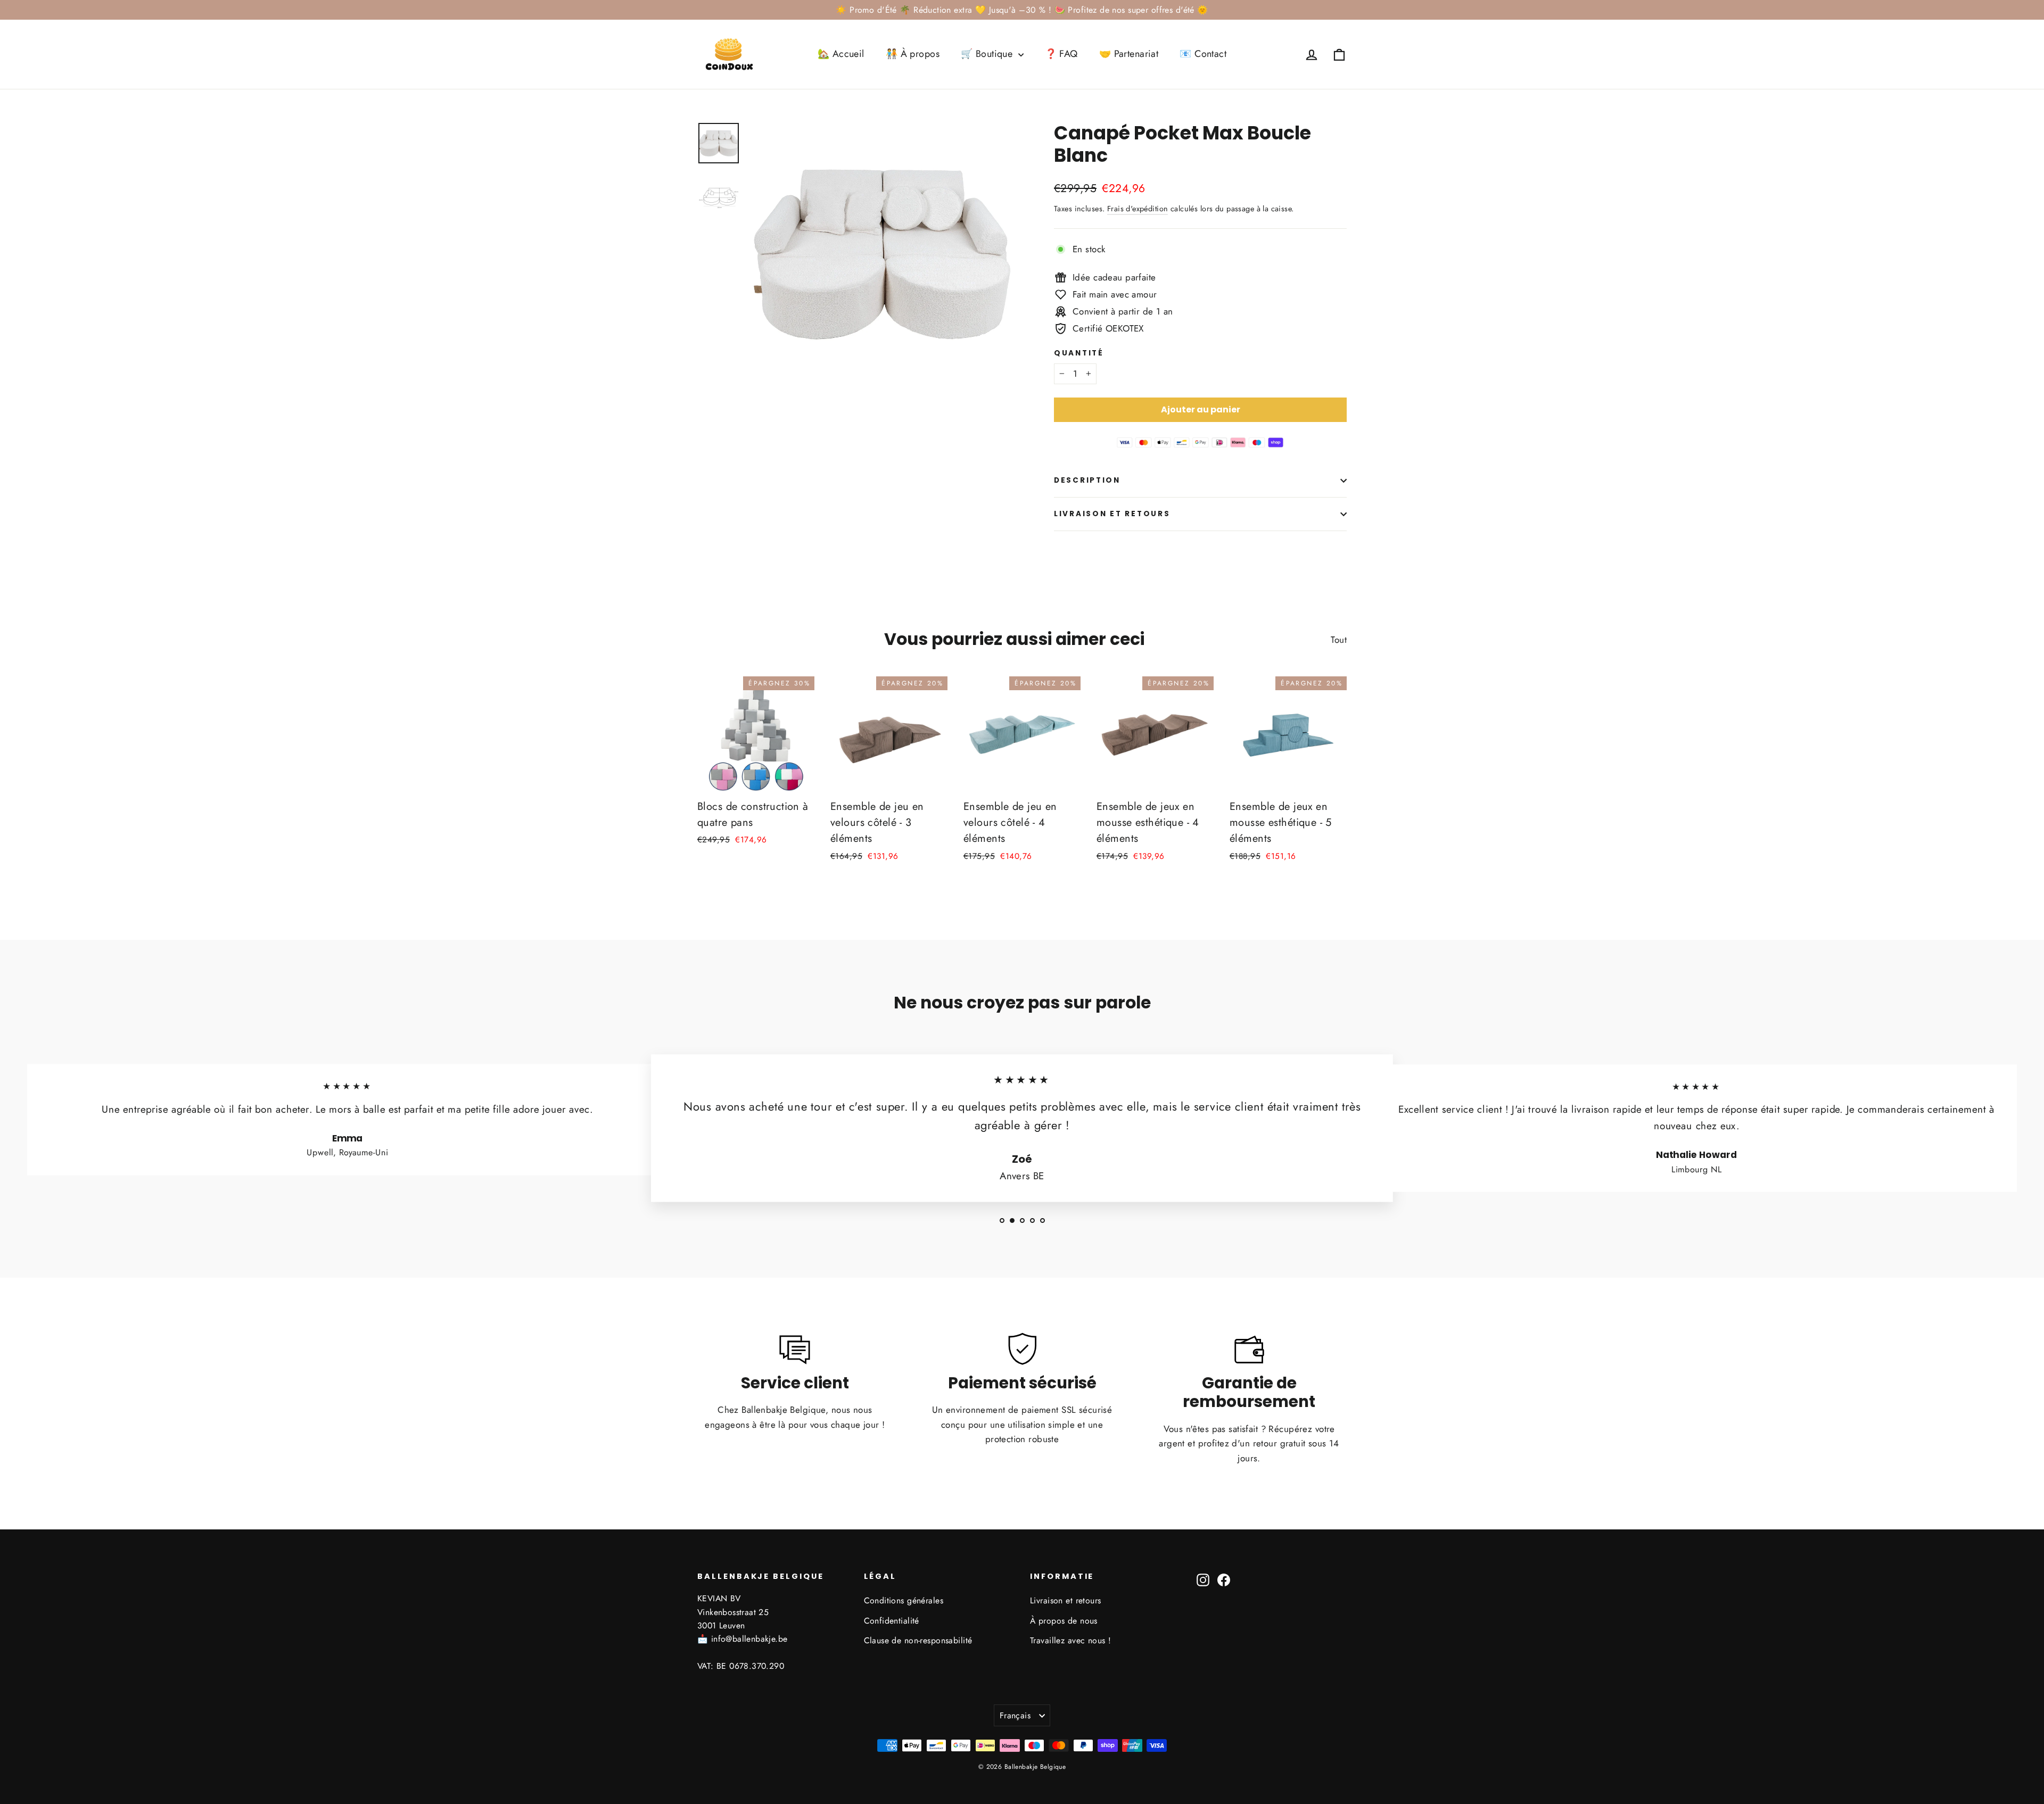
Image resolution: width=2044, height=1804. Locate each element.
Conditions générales (904, 1600)
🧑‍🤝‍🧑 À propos (913, 54)
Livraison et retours (1112, 514)
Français (1015, 1715)
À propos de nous (1064, 1621)
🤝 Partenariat (1129, 54)
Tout (1339, 640)
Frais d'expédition (1138, 209)
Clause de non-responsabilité (918, 1640)
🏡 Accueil (841, 54)
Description (1087, 480)
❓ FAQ (1061, 54)
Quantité (1079, 353)
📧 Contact (1203, 54)
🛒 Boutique (988, 54)
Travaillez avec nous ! (1070, 1640)
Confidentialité (892, 1621)
